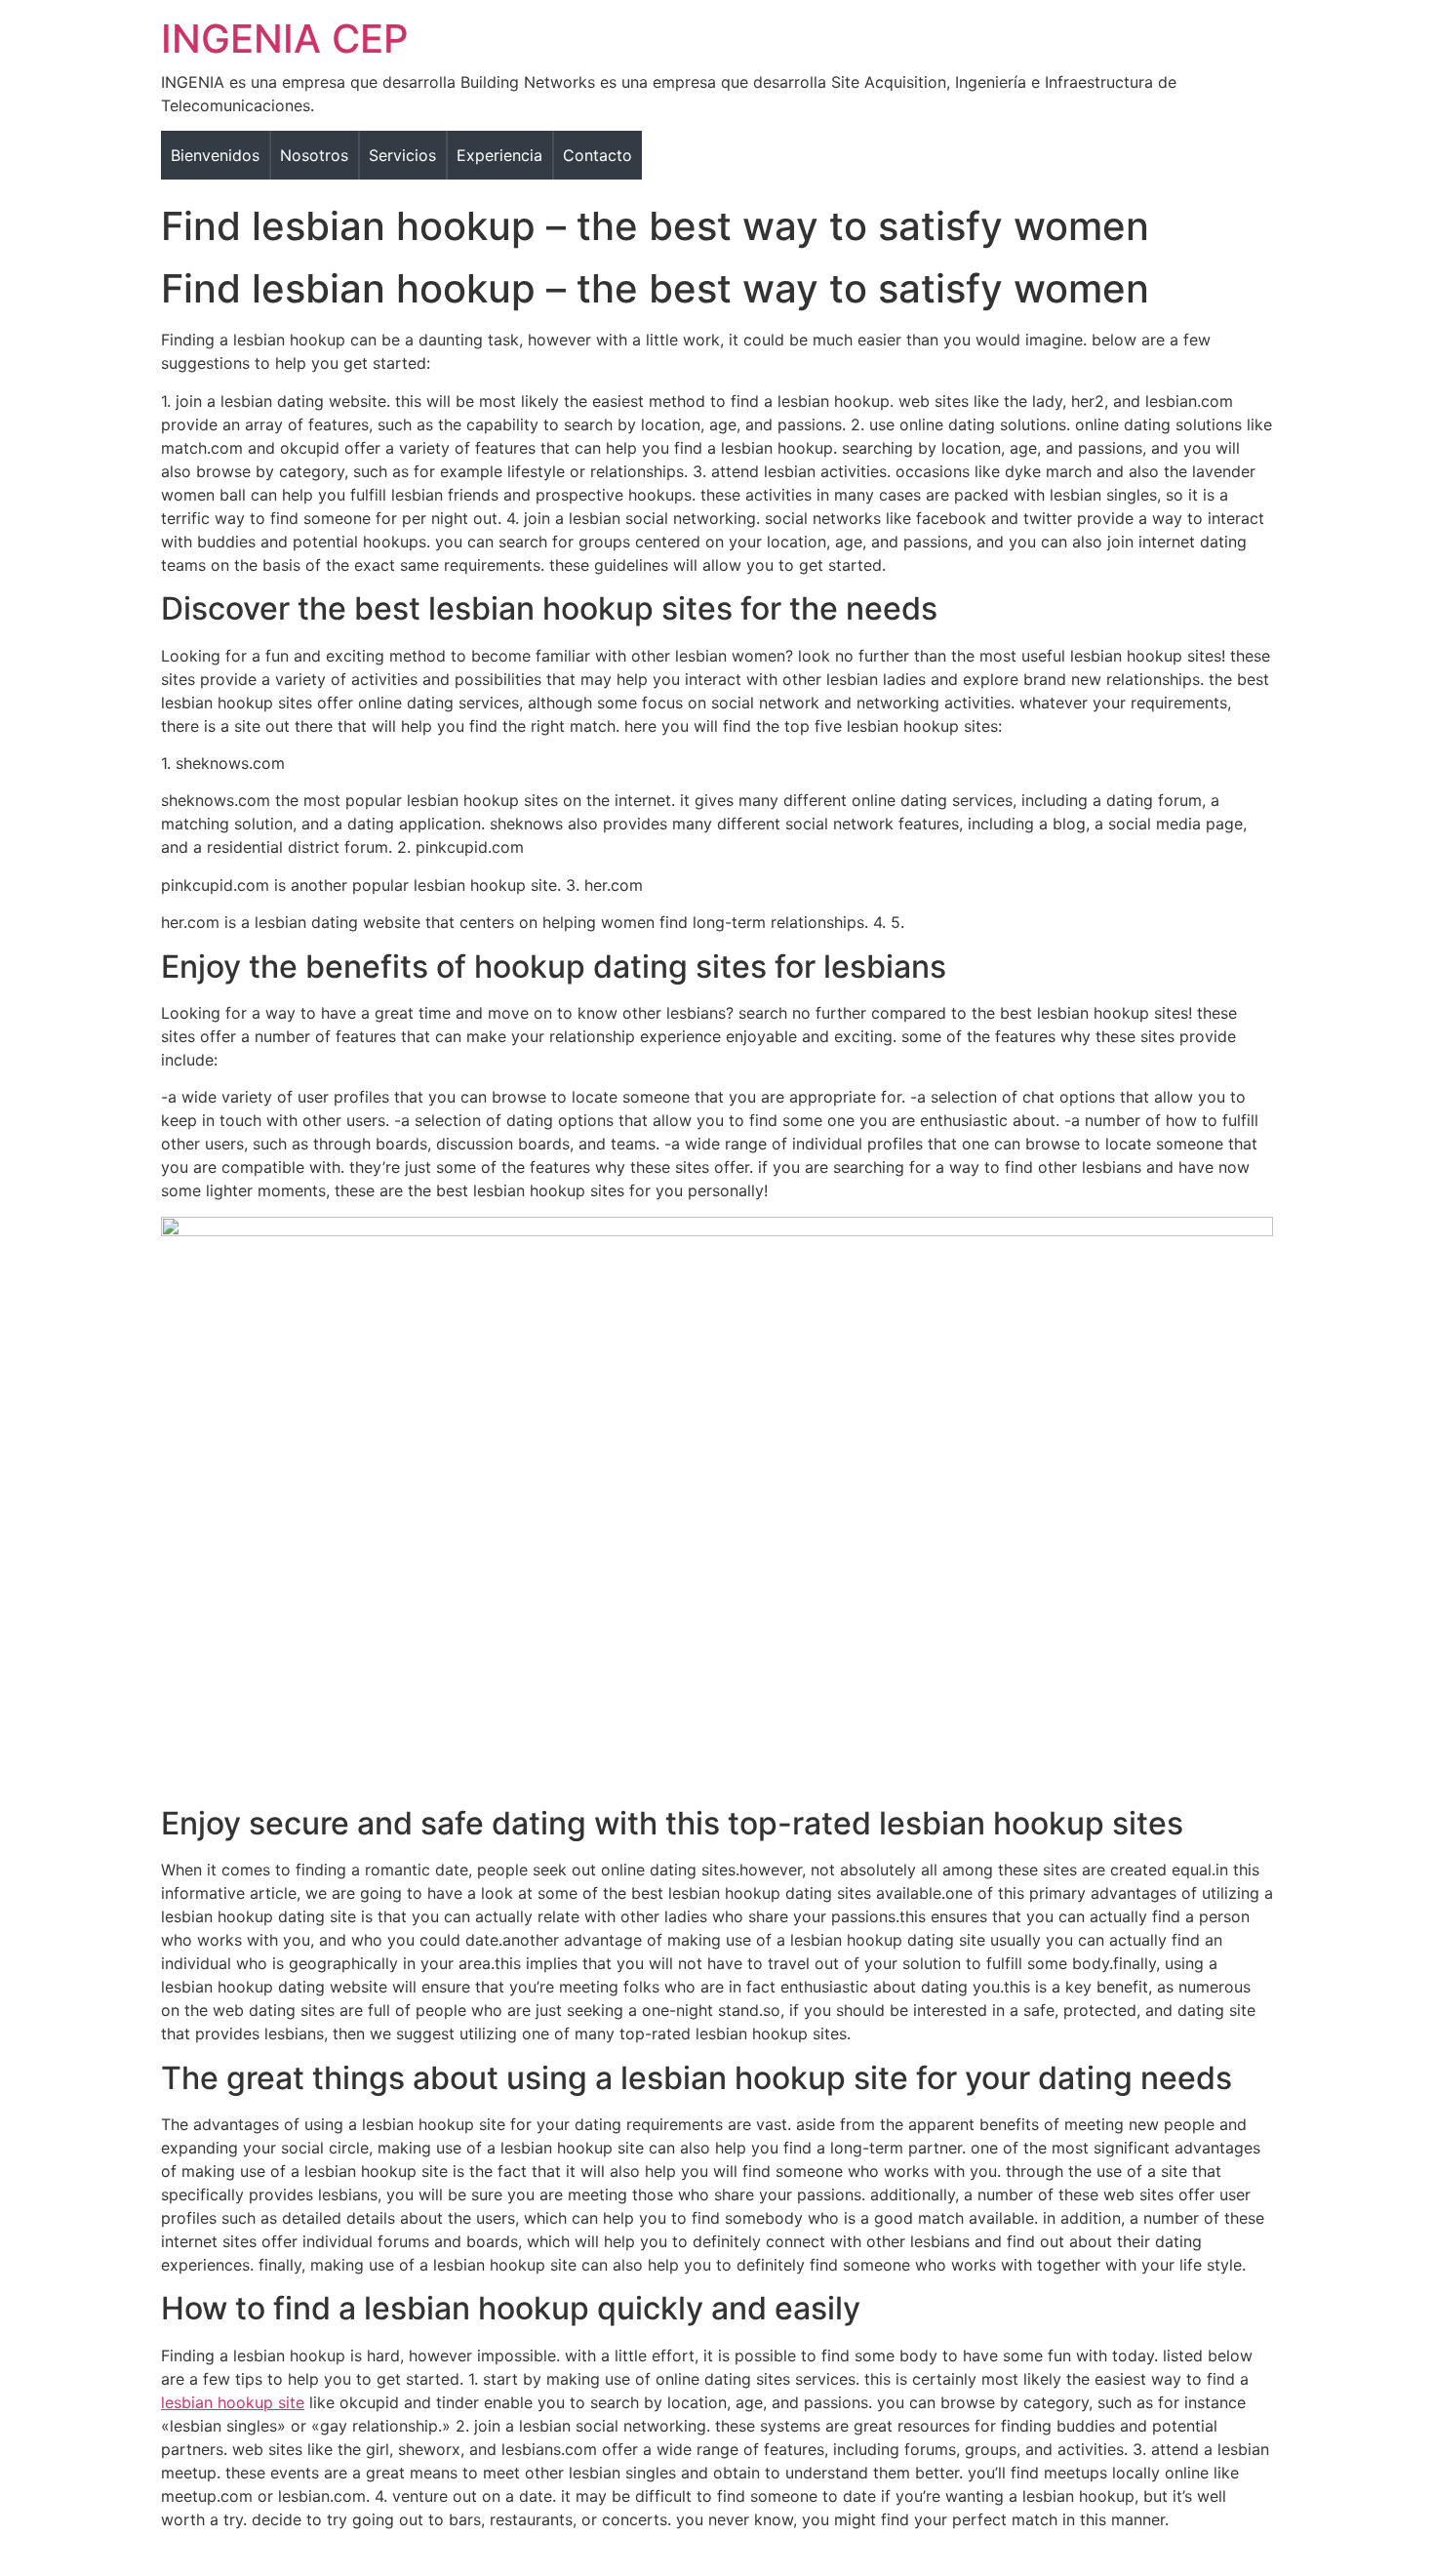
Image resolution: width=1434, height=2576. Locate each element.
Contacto (597, 155)
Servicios (402, 155)
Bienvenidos (215, 155)
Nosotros (314, 155)
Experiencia (499, 155)
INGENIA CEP (285, 39)
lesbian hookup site (233, 2402)
